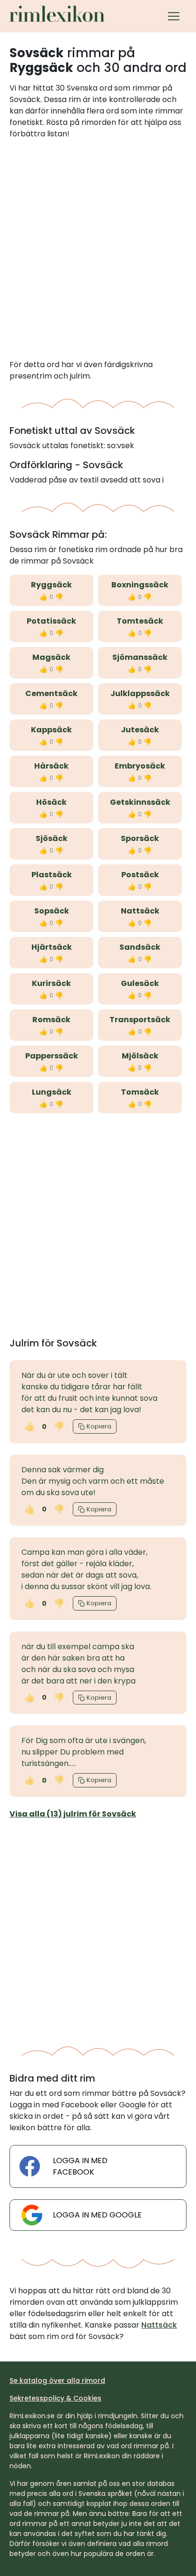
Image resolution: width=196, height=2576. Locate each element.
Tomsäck (140, 1092)
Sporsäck (140, 838)
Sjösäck (52, 838)
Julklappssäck (140, 693)
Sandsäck (140, 947)
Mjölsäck (140, 1056)
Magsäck (51, 657)
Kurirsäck (51, 983)
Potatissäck (51, 621)
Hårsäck (51, 766)
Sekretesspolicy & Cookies (55, 2398)
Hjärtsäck (52, 947)
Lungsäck (52, 1092)
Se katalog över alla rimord (57, 2381)
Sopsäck (52, 911)
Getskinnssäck (140, 802)
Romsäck (51, 1020)
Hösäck (51, 802)
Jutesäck (140, 730)
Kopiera (99, 1426)
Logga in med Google (97, 2215)
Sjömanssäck (140, 657)
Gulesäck (140, 983)
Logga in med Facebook (80, 2166)
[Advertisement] (98, 249)
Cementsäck (51, 693)
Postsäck (140, 875)
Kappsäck (51, 730)
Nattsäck (140, 911)
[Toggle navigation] (174, 16)
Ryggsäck (51, 585)
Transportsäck (140, 1020)
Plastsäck (52, 875)
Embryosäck (140, 766)
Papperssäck (52, 1056)
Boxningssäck (140, 585)
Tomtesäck (140, 621)
